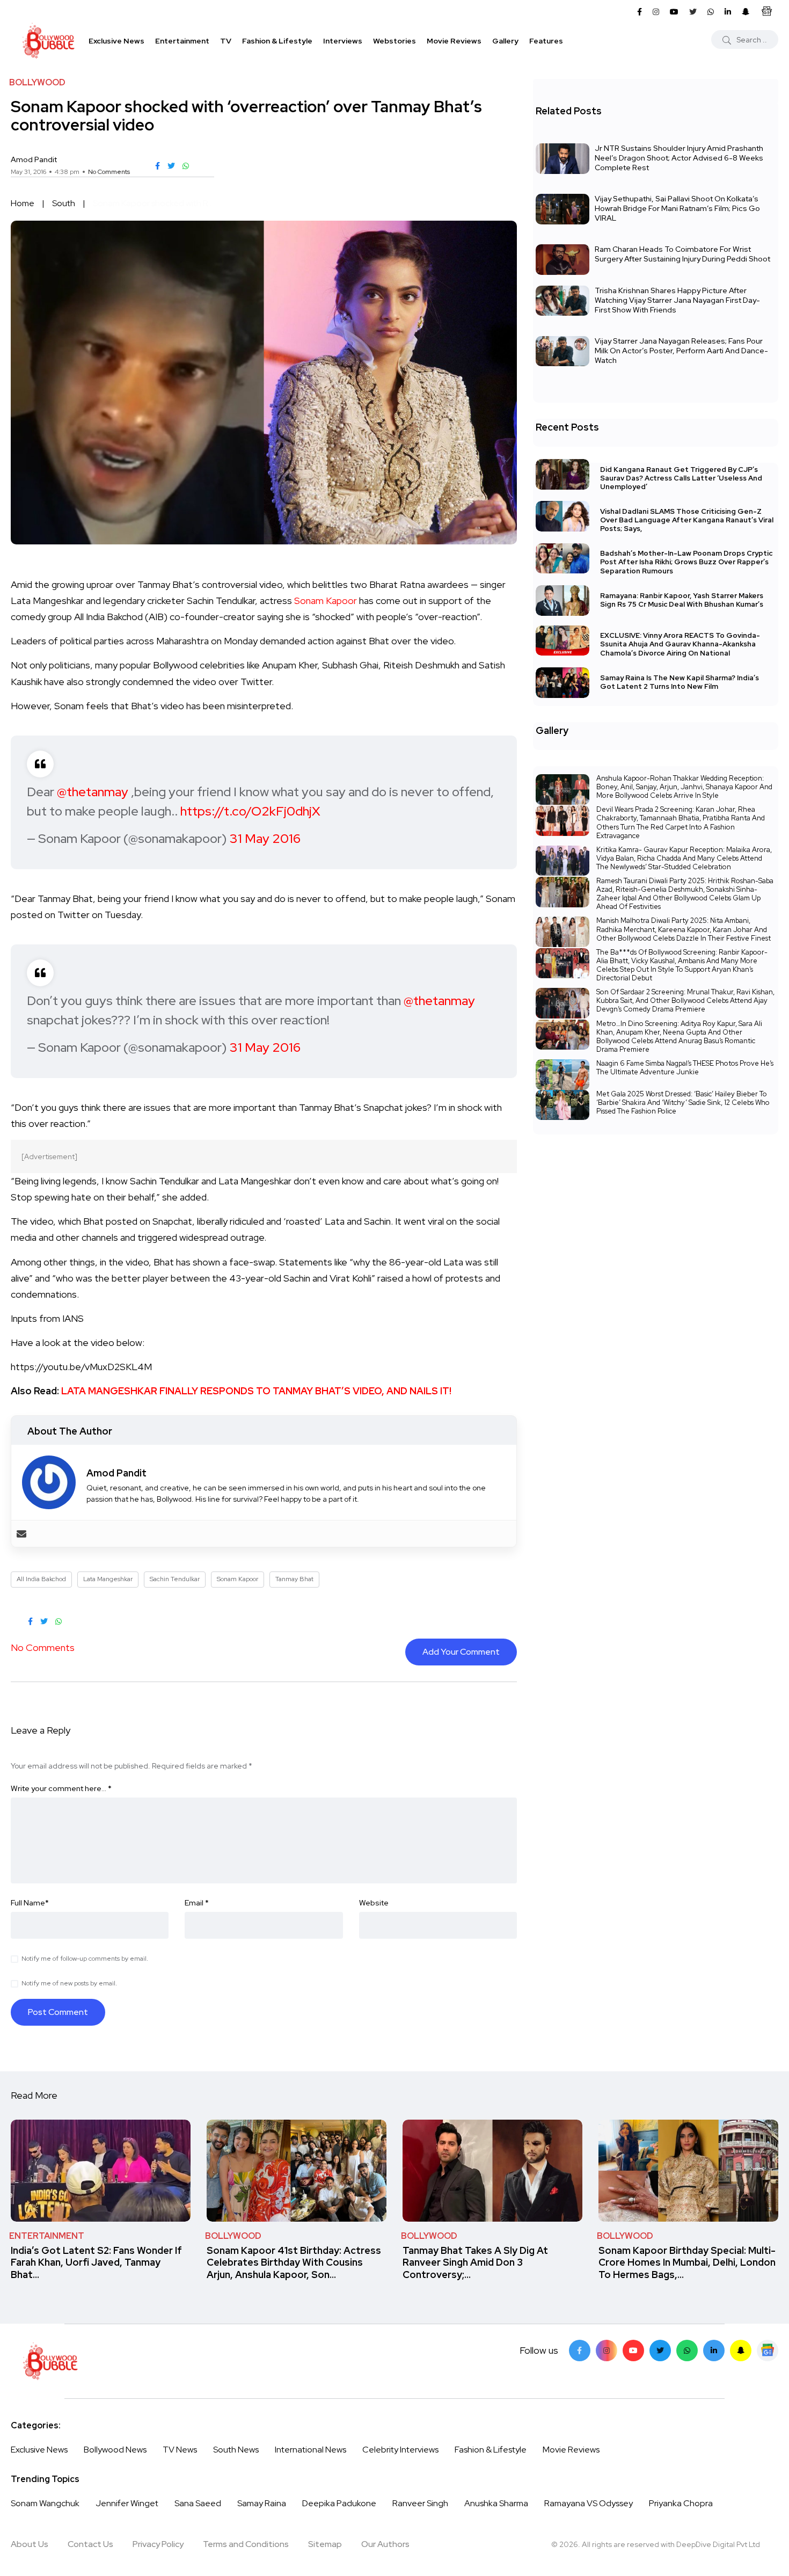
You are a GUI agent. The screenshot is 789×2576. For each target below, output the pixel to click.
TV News (180, 2450)
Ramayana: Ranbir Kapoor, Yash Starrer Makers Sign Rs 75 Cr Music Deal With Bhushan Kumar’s (682, 600)
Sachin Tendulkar (175, 1579)
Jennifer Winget (127, 2503)
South (64, 203)
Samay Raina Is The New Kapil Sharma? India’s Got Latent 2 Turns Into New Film (680, 682)
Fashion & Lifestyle (277, 41)
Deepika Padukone (339, 2503)
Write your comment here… (61, 1788)
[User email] (21, 1534)
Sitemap (325, 2544)
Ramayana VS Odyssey (589, 2503)
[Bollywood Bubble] (48, 41)
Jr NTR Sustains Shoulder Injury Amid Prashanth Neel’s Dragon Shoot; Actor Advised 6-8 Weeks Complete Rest (679, 158)
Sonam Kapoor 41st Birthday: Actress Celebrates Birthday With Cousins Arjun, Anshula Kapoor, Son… (294, 2262)
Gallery (505, 41)
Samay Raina (262, 2503)
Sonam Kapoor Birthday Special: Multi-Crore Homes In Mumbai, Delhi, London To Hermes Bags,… (687, 2262)
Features (546, 41)
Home (23, 203)
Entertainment (182, 41)
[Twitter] (660, 2351)
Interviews (343, 41)
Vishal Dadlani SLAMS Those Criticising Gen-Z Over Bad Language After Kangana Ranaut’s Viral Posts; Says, (687, 520)
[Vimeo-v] (687, 2351)
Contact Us (90, 2544)
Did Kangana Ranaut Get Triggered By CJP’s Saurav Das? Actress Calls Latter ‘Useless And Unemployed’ (681, 478)
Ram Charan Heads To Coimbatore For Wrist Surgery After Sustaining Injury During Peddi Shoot (682, 254)
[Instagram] (607, 2351)
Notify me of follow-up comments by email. (85, 1959)
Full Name (30, 1903)
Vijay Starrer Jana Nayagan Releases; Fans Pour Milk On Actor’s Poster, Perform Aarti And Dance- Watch (681, 351)
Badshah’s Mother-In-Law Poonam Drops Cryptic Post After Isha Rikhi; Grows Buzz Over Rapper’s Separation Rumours (686, 562)
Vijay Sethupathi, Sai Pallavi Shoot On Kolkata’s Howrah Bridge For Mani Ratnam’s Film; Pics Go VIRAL (677, 208)
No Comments (109, 172)
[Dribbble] (741, 2351)
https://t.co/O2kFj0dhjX (250, 811)
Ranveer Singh (420, 2503)
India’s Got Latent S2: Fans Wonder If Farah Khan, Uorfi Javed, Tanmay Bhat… (96, 2262)
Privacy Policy (158, 2544)
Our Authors (385, 2544)
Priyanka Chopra (681, 2503)
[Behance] (768, 2351)
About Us (30, 2544)
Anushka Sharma (496, 2503)
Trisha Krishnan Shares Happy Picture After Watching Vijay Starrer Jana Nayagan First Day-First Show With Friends (677, 300)
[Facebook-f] (580, 2351)
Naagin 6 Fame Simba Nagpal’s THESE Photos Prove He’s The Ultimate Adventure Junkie (685, 1068)
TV (226, 41)
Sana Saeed (198, 2503)
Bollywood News (115, 2450)
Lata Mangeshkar (108, 1579)
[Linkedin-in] (714, 2351)
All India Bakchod (41, 1579)
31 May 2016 (265, 838)
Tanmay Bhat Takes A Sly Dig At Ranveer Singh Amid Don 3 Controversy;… (475, 2262)
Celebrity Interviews (400, 2450)
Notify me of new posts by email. (69, 1983)
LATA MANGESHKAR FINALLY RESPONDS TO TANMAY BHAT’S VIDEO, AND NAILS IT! (256, 1391)
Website (374, 1903)
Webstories (394, 41)
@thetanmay (93, 792)
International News (311, 2450)
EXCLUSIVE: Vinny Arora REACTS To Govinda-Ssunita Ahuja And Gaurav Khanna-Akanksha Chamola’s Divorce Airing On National (680, 645)
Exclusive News (116, 41)
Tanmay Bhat (294, 1579)
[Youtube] (633, 2351)
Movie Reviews (454, 41)
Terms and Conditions (246, 2544)
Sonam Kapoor (326, 601)
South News (236, 2450)
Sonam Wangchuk (45, 2503)
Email (197, 1903)
